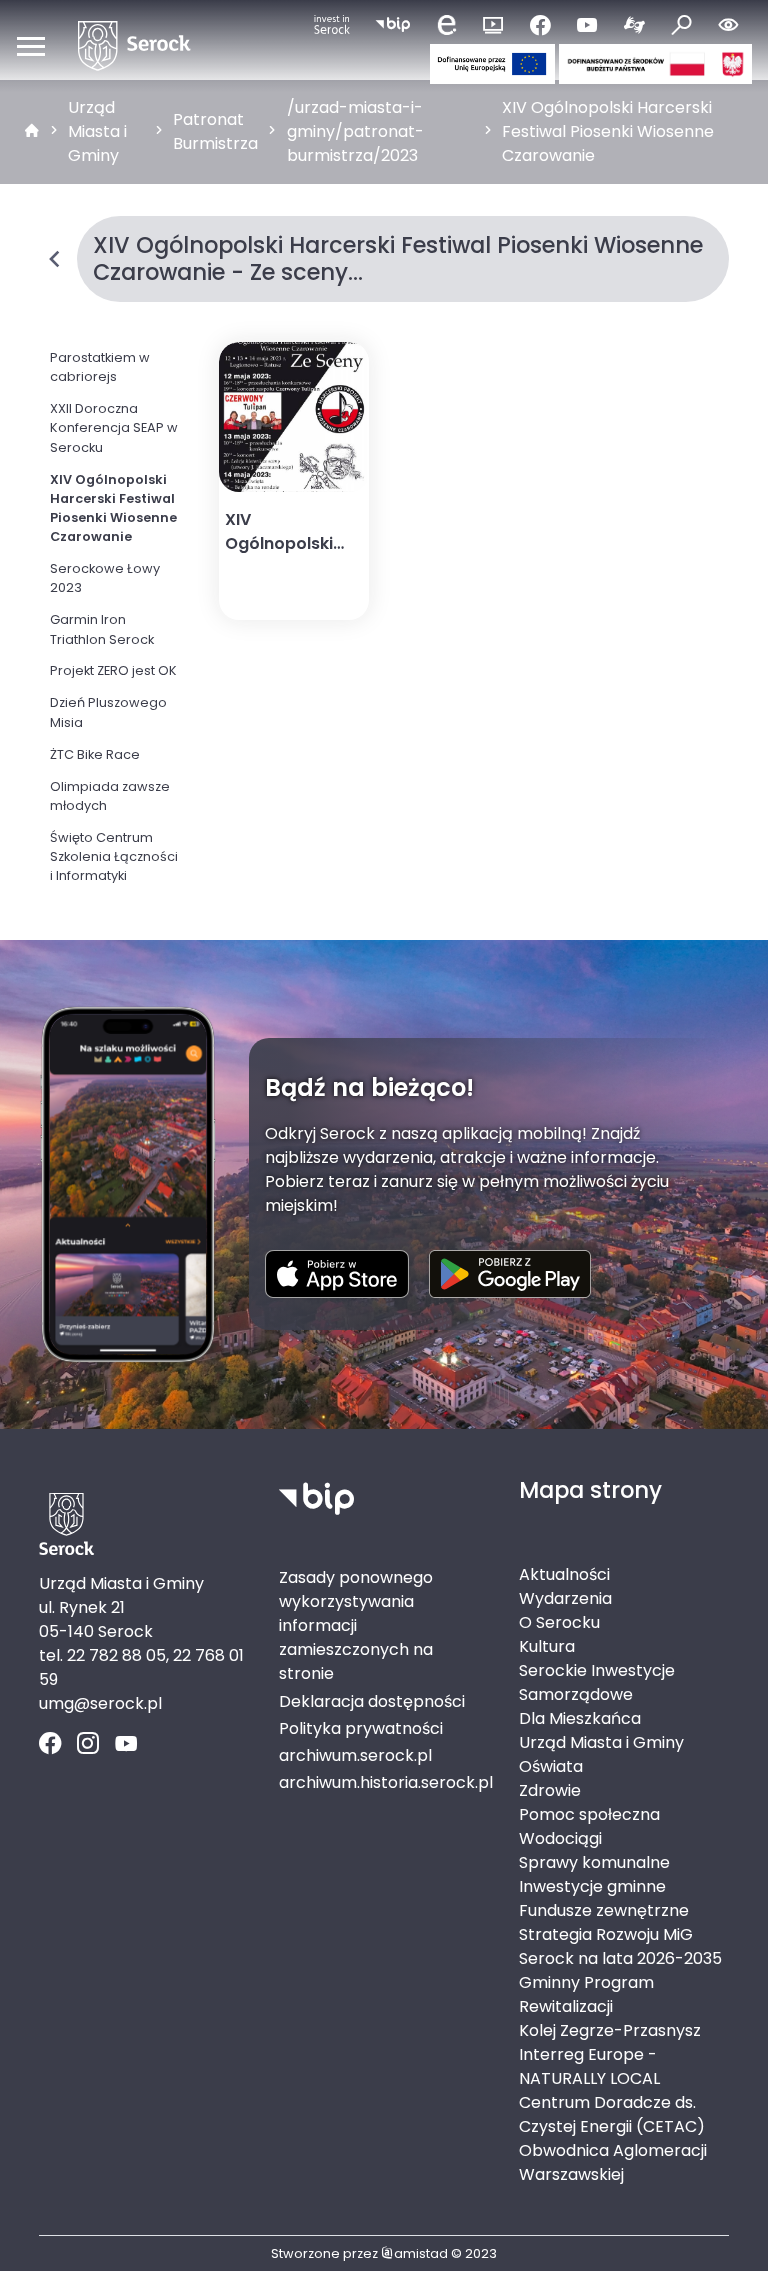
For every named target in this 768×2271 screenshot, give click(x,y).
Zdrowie (550, 1790)
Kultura (547, 1646)
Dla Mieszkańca (580, 1718)
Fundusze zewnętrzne (604, 1910)
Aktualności (564, 1574)
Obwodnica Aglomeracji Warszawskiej (613, 2162)
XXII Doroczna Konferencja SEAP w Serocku (114, 427)
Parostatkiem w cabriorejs (100, 367)
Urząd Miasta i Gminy (97, 131)
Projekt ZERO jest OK (113, 670)
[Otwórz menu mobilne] (31, 46)
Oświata (551, 1766)
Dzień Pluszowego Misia (108, 712)
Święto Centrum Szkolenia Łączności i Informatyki (114, 856)
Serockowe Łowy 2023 (105, 578)
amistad (421, 2253)
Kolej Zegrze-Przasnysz (610, 2030)
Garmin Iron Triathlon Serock (102, 629)
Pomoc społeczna (589, 1814)
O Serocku (559, 1622)
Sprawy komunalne (594, 1862)
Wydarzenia (565, 1598)
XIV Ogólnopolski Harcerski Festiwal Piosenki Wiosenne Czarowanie (608, 131)
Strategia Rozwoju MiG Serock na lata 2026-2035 (620, 1946)
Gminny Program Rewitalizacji (586, 1994)
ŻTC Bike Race (95, 754)
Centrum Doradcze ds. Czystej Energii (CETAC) (612, 2114)
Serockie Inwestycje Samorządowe (597, 1682)
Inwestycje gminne (592, 1886)
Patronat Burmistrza (215, 131)
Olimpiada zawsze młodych (110, 796)
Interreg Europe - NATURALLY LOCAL (589, 2066)
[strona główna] (32, 132)
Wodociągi (560, 1838)
